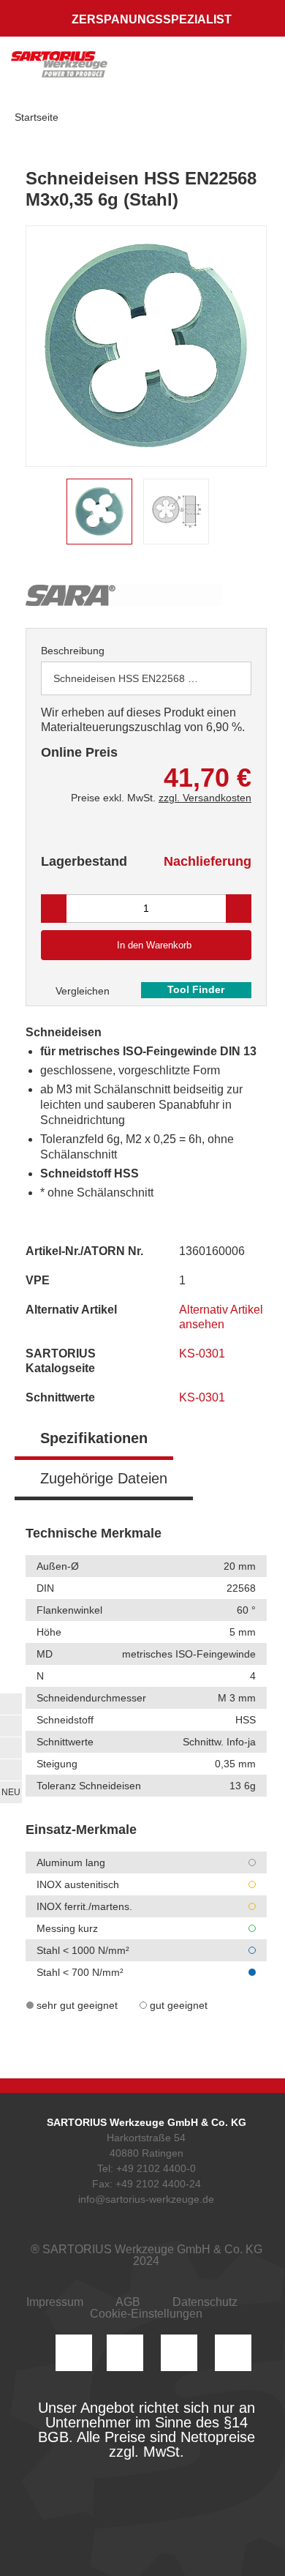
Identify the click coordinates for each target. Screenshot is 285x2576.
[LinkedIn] (125, 2353)
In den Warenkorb (154, 945)
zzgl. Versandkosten (205, 798)
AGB (128, 2302)
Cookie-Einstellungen (146, 2314)
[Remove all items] (222, 678)
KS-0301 (204, 1353)
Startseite (37, 117)
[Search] (195, 70)
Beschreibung (73, 651)
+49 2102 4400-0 (156, 2168)
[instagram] (74, 2353)
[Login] (167, 70)
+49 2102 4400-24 (158, 2184)
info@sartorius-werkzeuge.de (146, 2199)
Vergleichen (81, 991)
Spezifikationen (94, 1438)
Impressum (55, 2302)
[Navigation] (259, 70)
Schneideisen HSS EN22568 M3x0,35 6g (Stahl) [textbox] (137, 678)
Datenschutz (205, 2302)
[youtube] (233, 2353)
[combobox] (146, 678)
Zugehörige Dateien (104, 1478)
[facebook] (179, 2353)
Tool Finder (196, 989)
